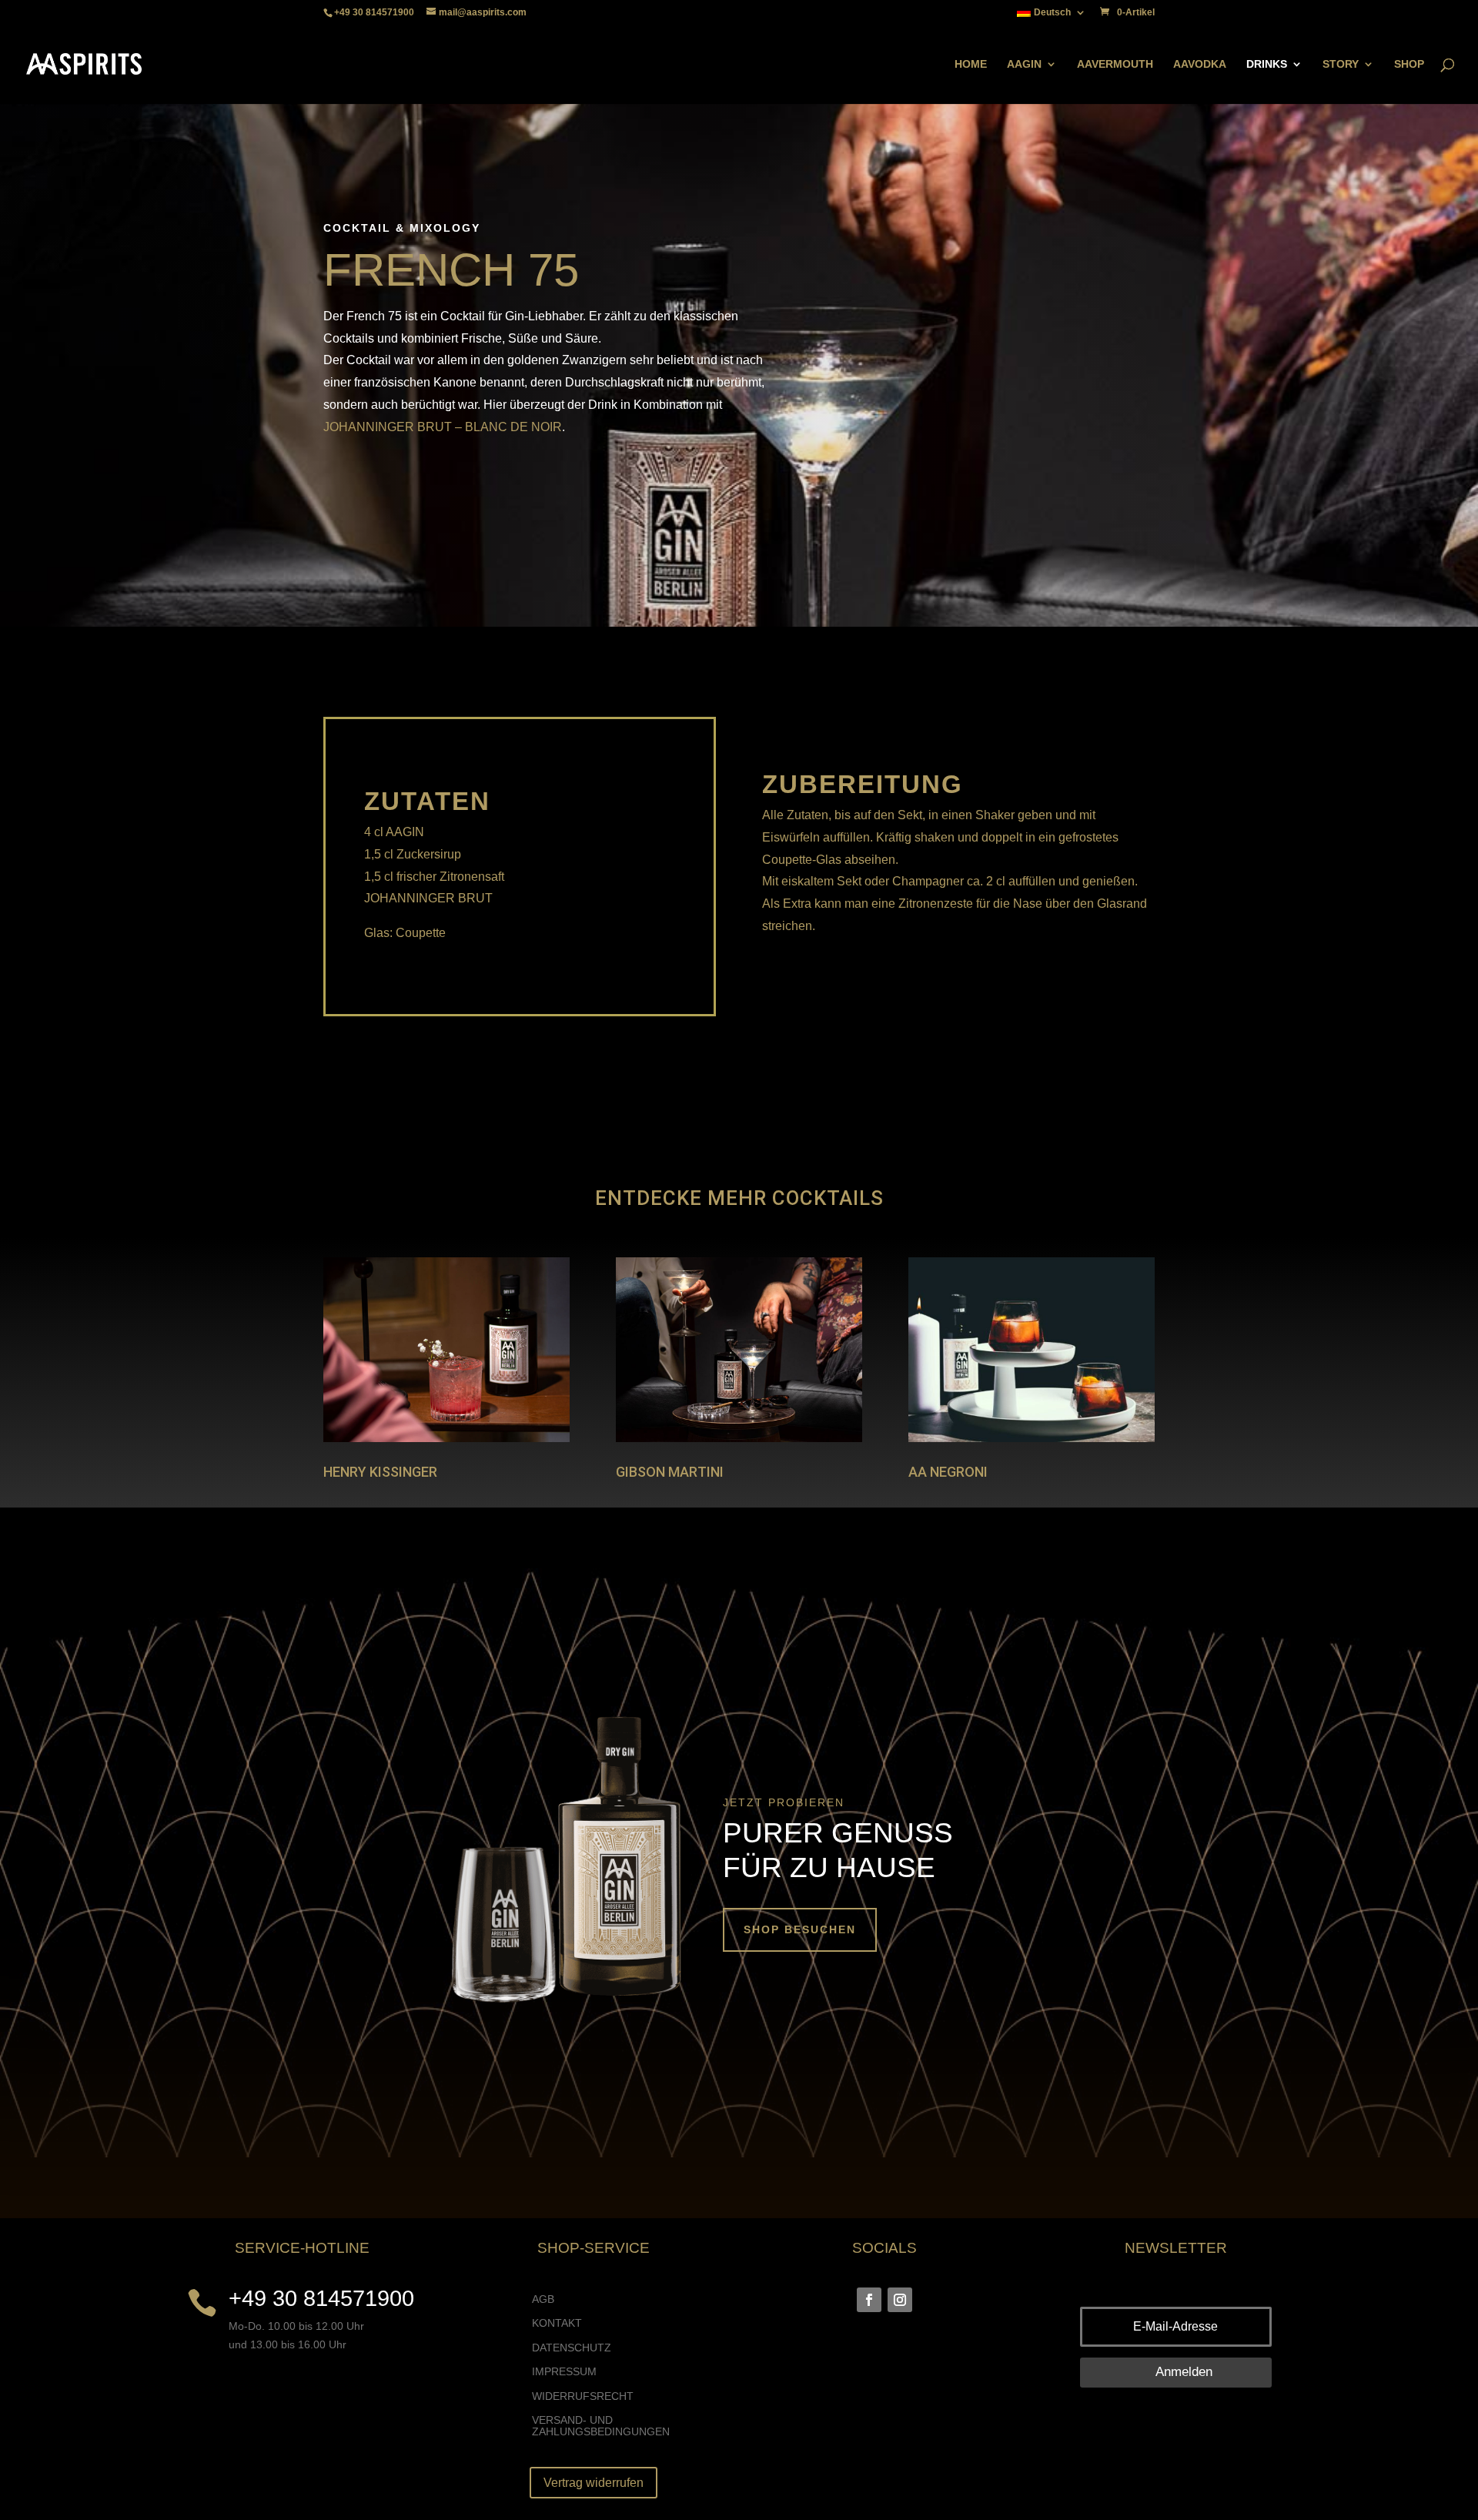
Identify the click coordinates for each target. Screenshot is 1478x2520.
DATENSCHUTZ (572, 2348)
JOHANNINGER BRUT (388, 427)
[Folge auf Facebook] (869, 2300)
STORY (1341, 64)
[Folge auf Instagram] (900, 2300)
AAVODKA (1200, 64)
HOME (971, 64)
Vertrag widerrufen (594, 2483)
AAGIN (1024, 64)
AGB (543, 2299)
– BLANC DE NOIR (508, 427)
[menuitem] (1052, 16)
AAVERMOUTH (1115, 64)
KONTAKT (557, 2323)
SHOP (1409, 64)
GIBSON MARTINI (670, 1472)
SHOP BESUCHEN (800, 1929)
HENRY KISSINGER (380, 1472)
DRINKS (1267, 64)
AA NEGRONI (948, 1472)
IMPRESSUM (564, 2372)
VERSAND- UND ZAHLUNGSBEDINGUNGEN (601, 2426)
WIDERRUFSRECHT (583, 2396)
